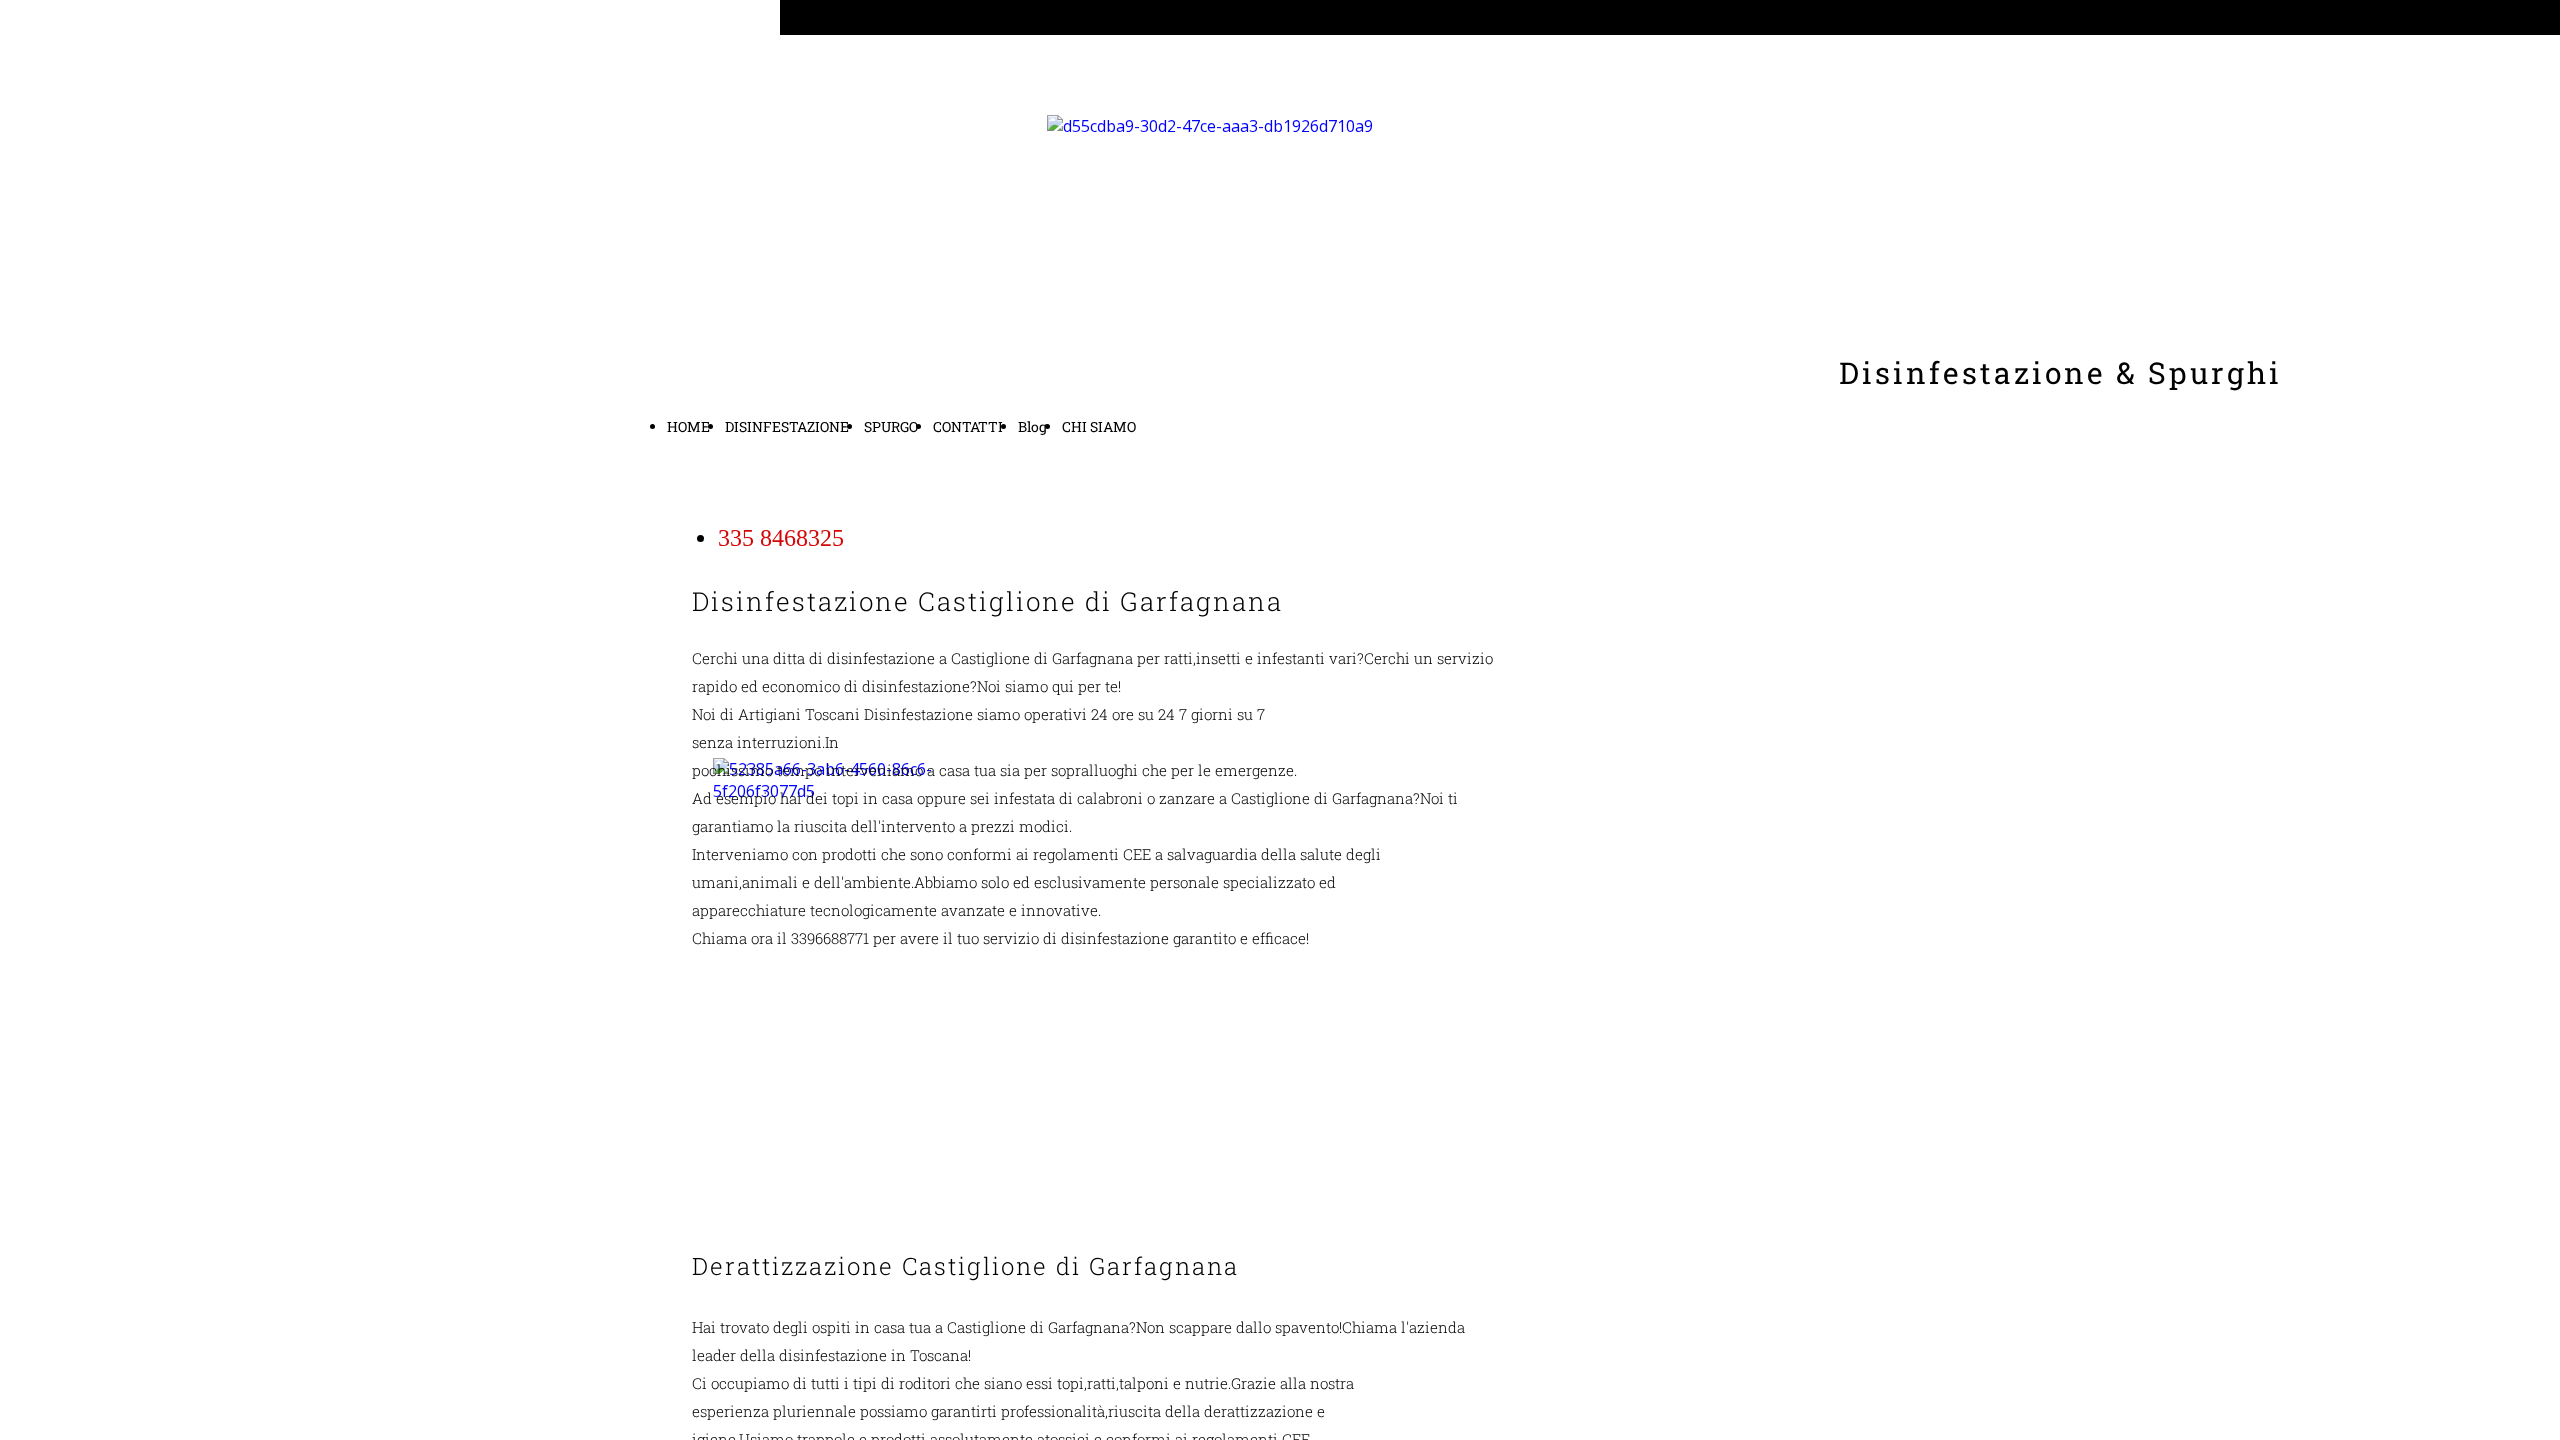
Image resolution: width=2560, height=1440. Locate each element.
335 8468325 (781, 538)
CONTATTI (968, 426)
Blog (1032, 426)
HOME (688, 426)
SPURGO (891, 426)
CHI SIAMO (1099, 426)
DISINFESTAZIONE (787, 426)
